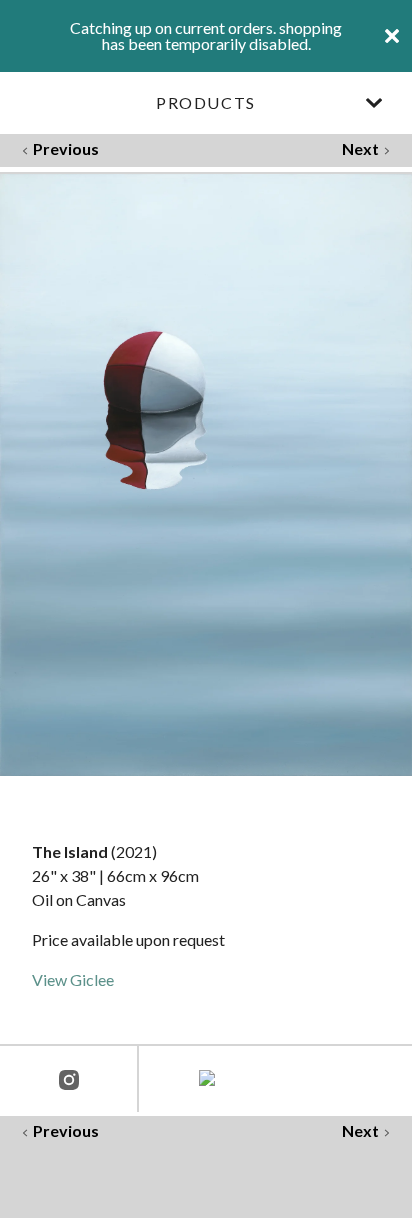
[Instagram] (68, 1081)
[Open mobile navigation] (374, 103)
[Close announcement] (392, 36)
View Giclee (73, 979)
